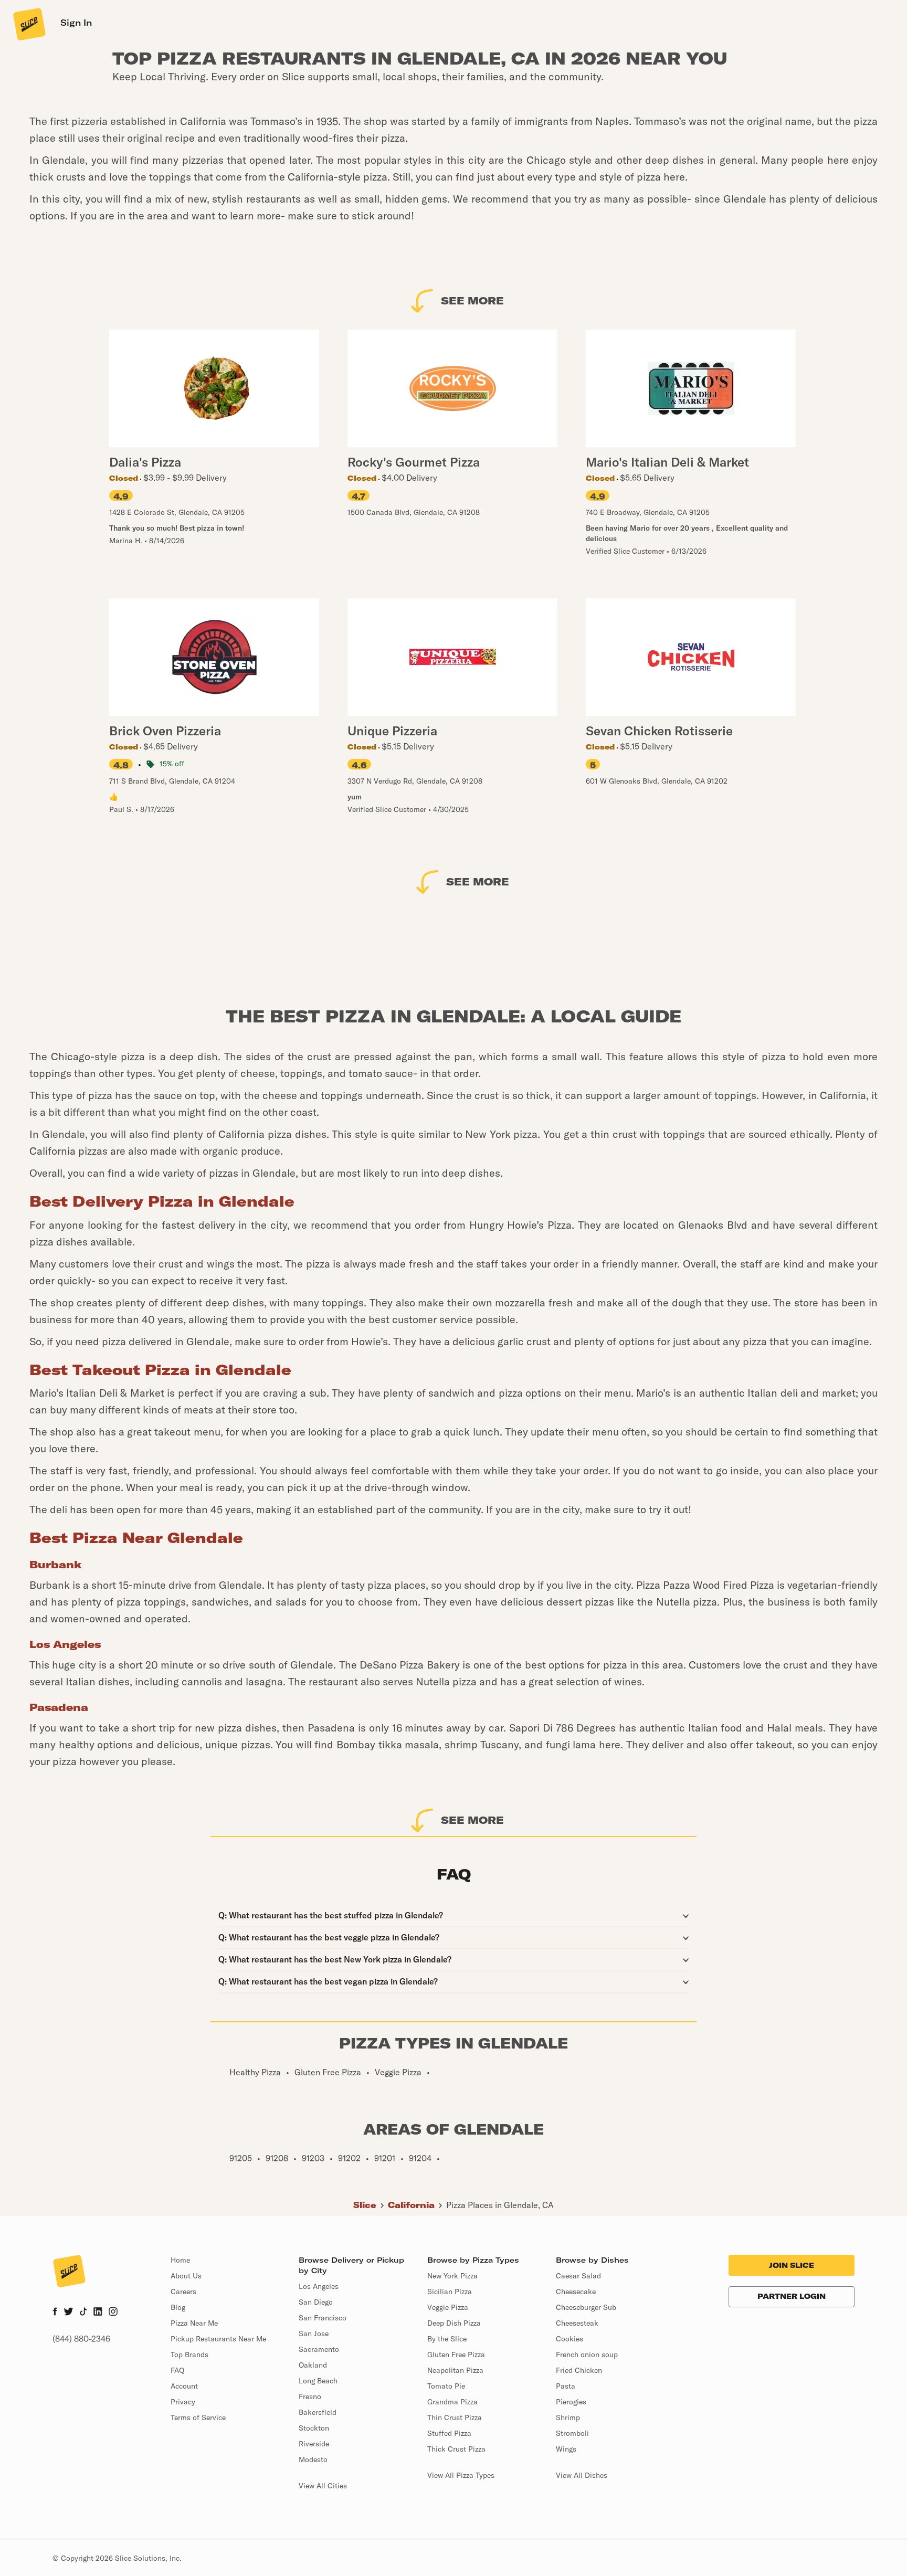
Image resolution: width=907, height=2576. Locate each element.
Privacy (183, 2402)
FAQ (177, 2370)
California (411, 2205)
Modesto (313, 2459)
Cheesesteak (577, 2323)
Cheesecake (576, 2292)
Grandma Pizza (452, 2402)
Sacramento (319, 2349)
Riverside (314, 2444)
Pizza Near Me (194, 2323)
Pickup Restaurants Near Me (218, 2339)
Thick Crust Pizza (456, 2449)
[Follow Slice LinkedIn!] (98, 2313)
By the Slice (447, 2339)
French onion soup (587, 2355)
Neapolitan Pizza (455, 2370)
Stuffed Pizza (449, 2433)
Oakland (313, 2365)
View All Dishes (582, 2475)
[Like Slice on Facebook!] (55, 2313)
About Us (186, 2276)
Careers (183, 2292)
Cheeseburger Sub (586, 2307)
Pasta (566, 2386)
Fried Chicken (579, 2370)
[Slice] (28, 24)
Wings (566, 2449)
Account (184, 2386)
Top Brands (189, 2355)
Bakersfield (318, 2412)
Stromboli (572, 2433)
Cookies (569, 2339)
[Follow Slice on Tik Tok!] (83, 2313)
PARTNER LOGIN (792, 2296)
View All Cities (323, 2486)
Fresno (310, 2396)
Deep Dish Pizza (454, 2323)
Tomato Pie (446, 2386)
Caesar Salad (578, 2276)
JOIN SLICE (792, 2265)
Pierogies (571, 2402)
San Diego (316, 2302)
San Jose (314, 2334)
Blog (178, 2307)
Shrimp (568, 2417)
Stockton (314, 2428)
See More (472, 300)
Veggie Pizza (448, 2307)
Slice (365, 2205)
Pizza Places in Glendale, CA (500, 2205)
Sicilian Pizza (450, 2292)
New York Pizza (452, 2276)
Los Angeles (319, 2286)
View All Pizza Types (461, 2475)
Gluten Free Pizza (456, 2355)
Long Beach (318, 2381)
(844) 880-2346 (81, 2339)
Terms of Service (198, 2417)
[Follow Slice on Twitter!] (68, 2313)
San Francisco (323, 2318)
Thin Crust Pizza (455, 2417)
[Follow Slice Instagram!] (113, 2313)
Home (180, 2260)
